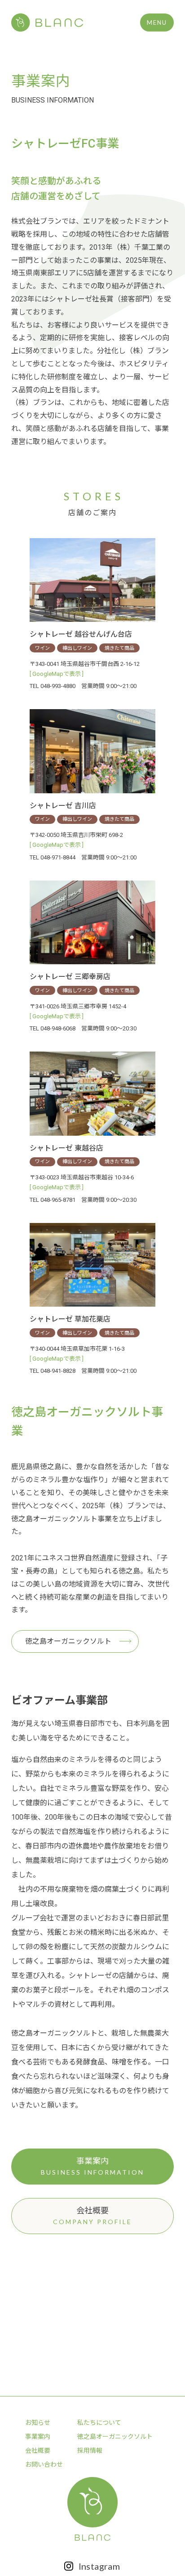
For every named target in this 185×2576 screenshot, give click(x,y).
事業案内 (38, 2437)
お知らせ (38, 2423)
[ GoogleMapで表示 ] (57, 674)
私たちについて (99, 2423)
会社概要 (38, 2450)
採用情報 (90, 2450)
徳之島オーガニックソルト (68, 1641)
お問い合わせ (44, 2464)
